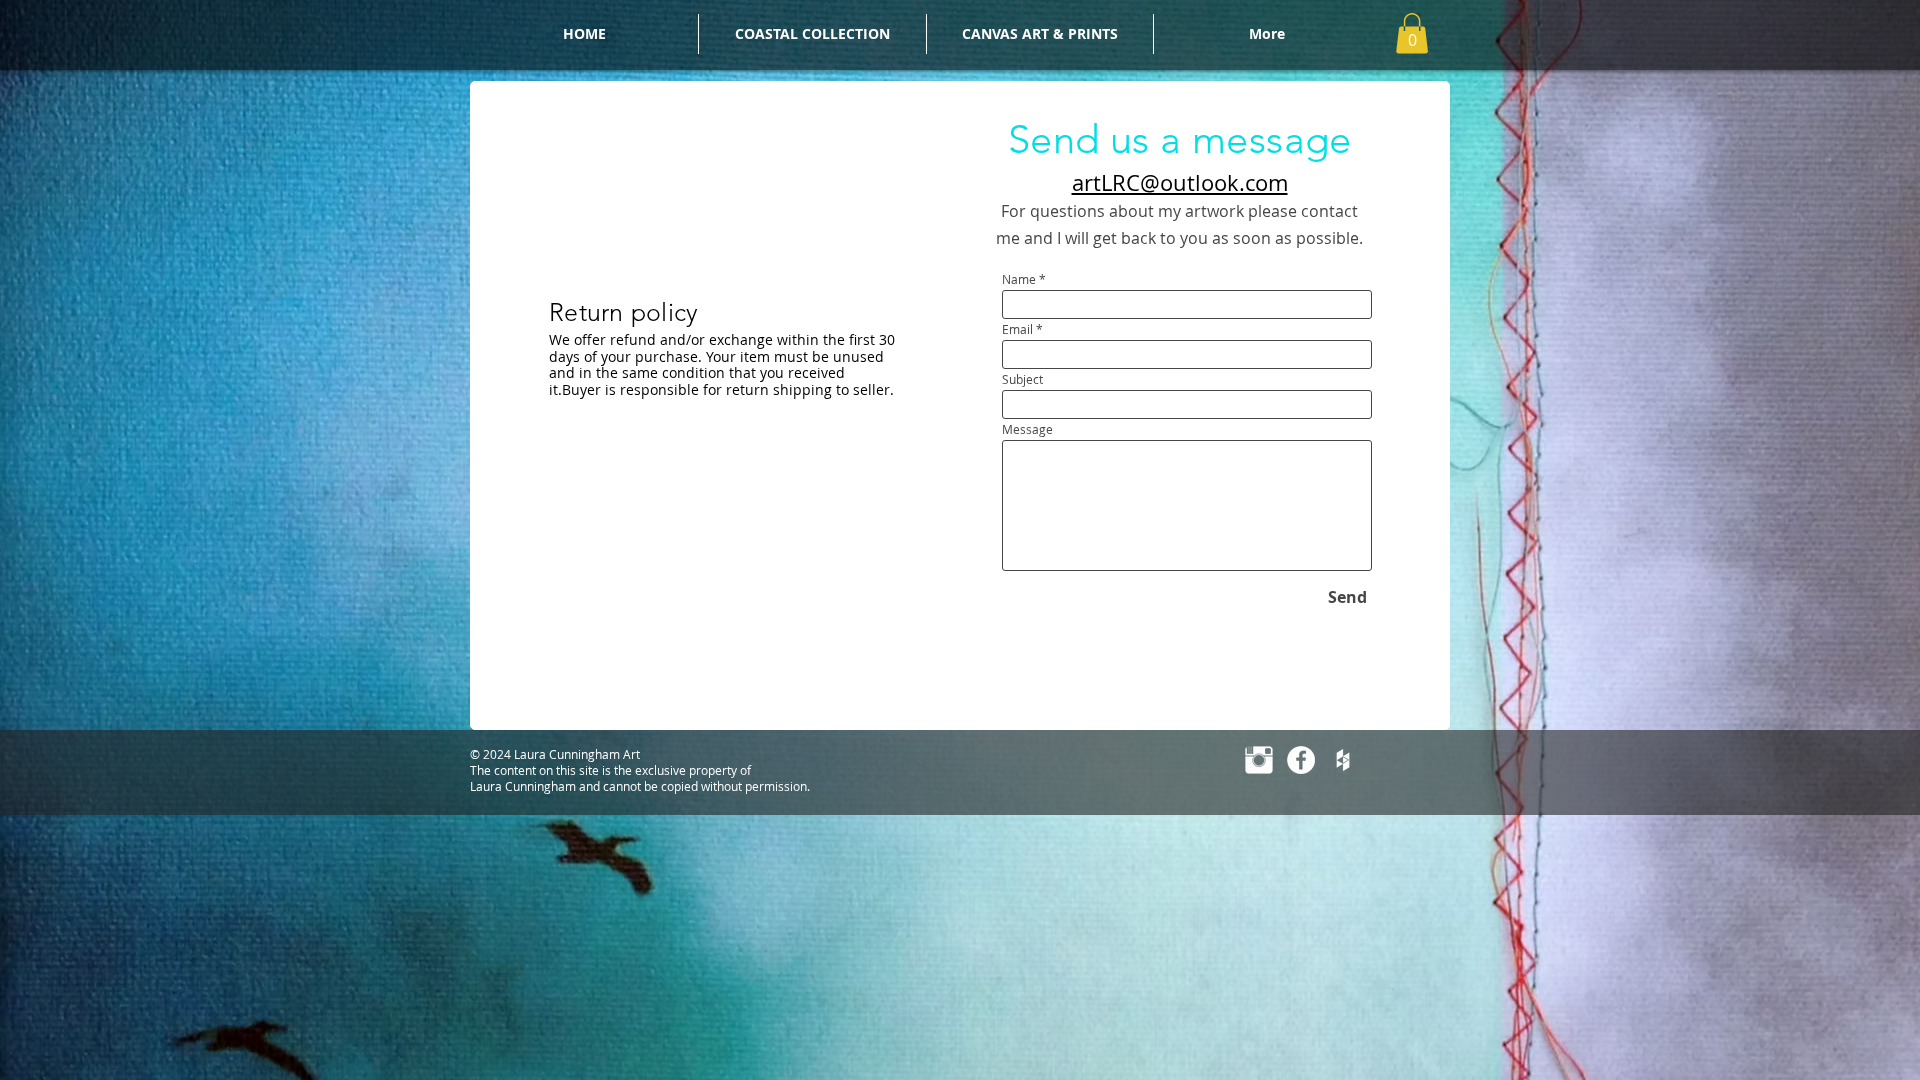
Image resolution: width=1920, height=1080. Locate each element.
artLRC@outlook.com (1180, 182)
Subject (1022, 379)
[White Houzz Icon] (1343, 760)
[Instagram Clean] (1259, 760)
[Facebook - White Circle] (1301, 760)
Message (1027, 429)
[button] (1412, 33)
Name (1019, 279)
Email (1017, 329)
